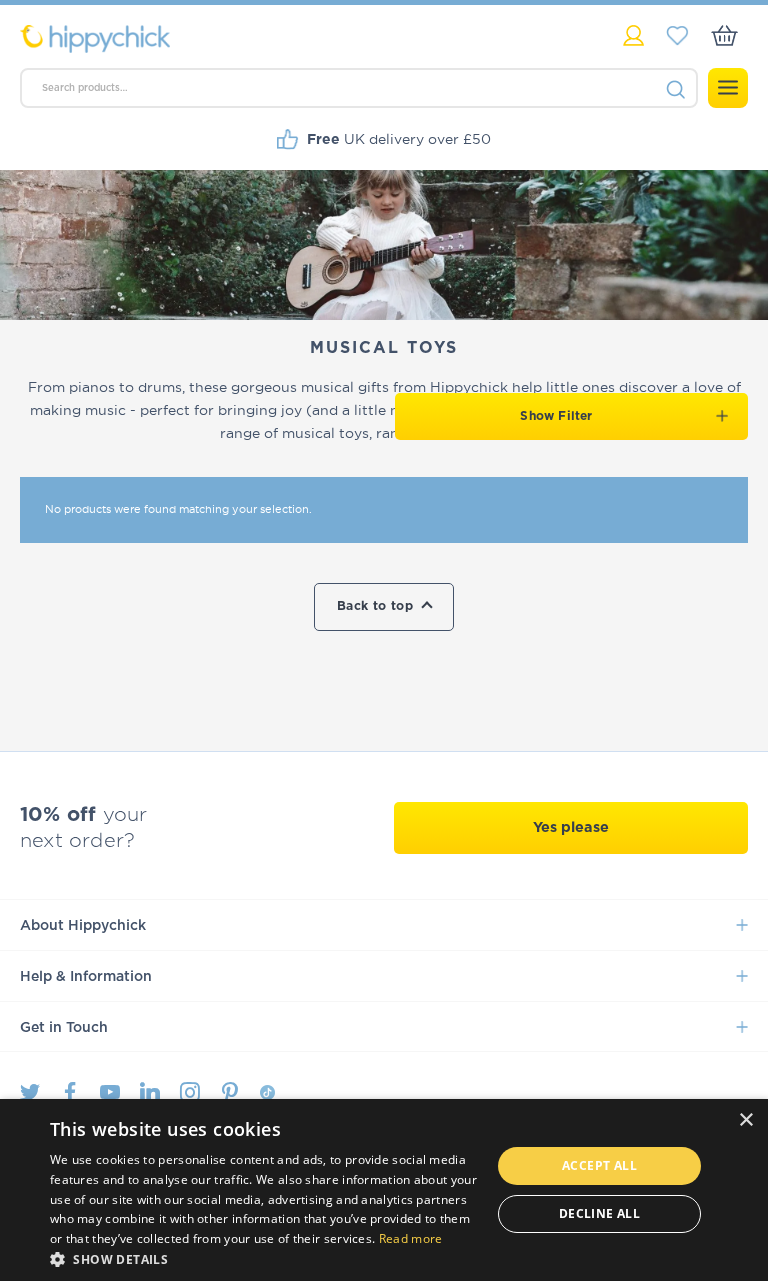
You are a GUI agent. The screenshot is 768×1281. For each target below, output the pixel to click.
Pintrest (230, 1092)
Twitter (30, 1092)
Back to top (375, 606)
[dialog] (384, 1190)
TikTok (267, 1092)
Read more (411, 1238)
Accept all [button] (599, 1165)
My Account (633, 35)
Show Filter (556, 416)
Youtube (110, 1092)
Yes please (571, 827)
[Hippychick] (202, 39)
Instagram (190, 1092)
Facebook (70, 1092)
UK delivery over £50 (399, 139)
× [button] (745, 1120)
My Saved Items (677, 35)
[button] (264, 1257)
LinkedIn (150, 1092)
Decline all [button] (599, 1213)
